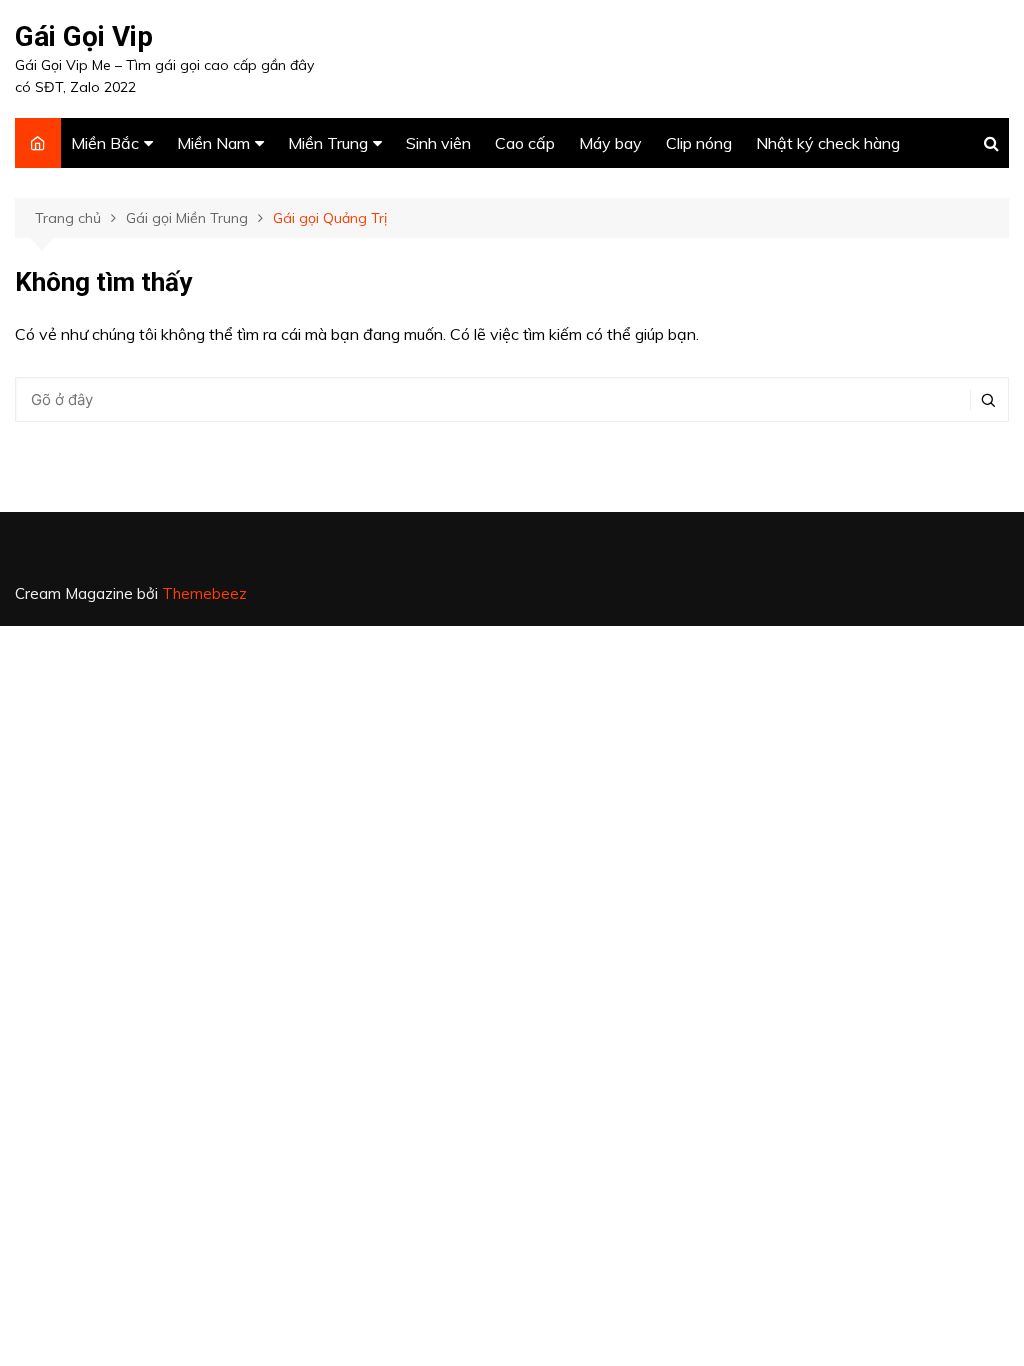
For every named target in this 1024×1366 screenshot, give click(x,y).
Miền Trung (328, 143)
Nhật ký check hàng (828, 143)
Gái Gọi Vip (84, 36)
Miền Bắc (105, 143)
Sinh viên (438, 143)
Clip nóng (699, 143)
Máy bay (610, 143)
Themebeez (204, 593)
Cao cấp (525, 143)
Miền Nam (213, 143)
